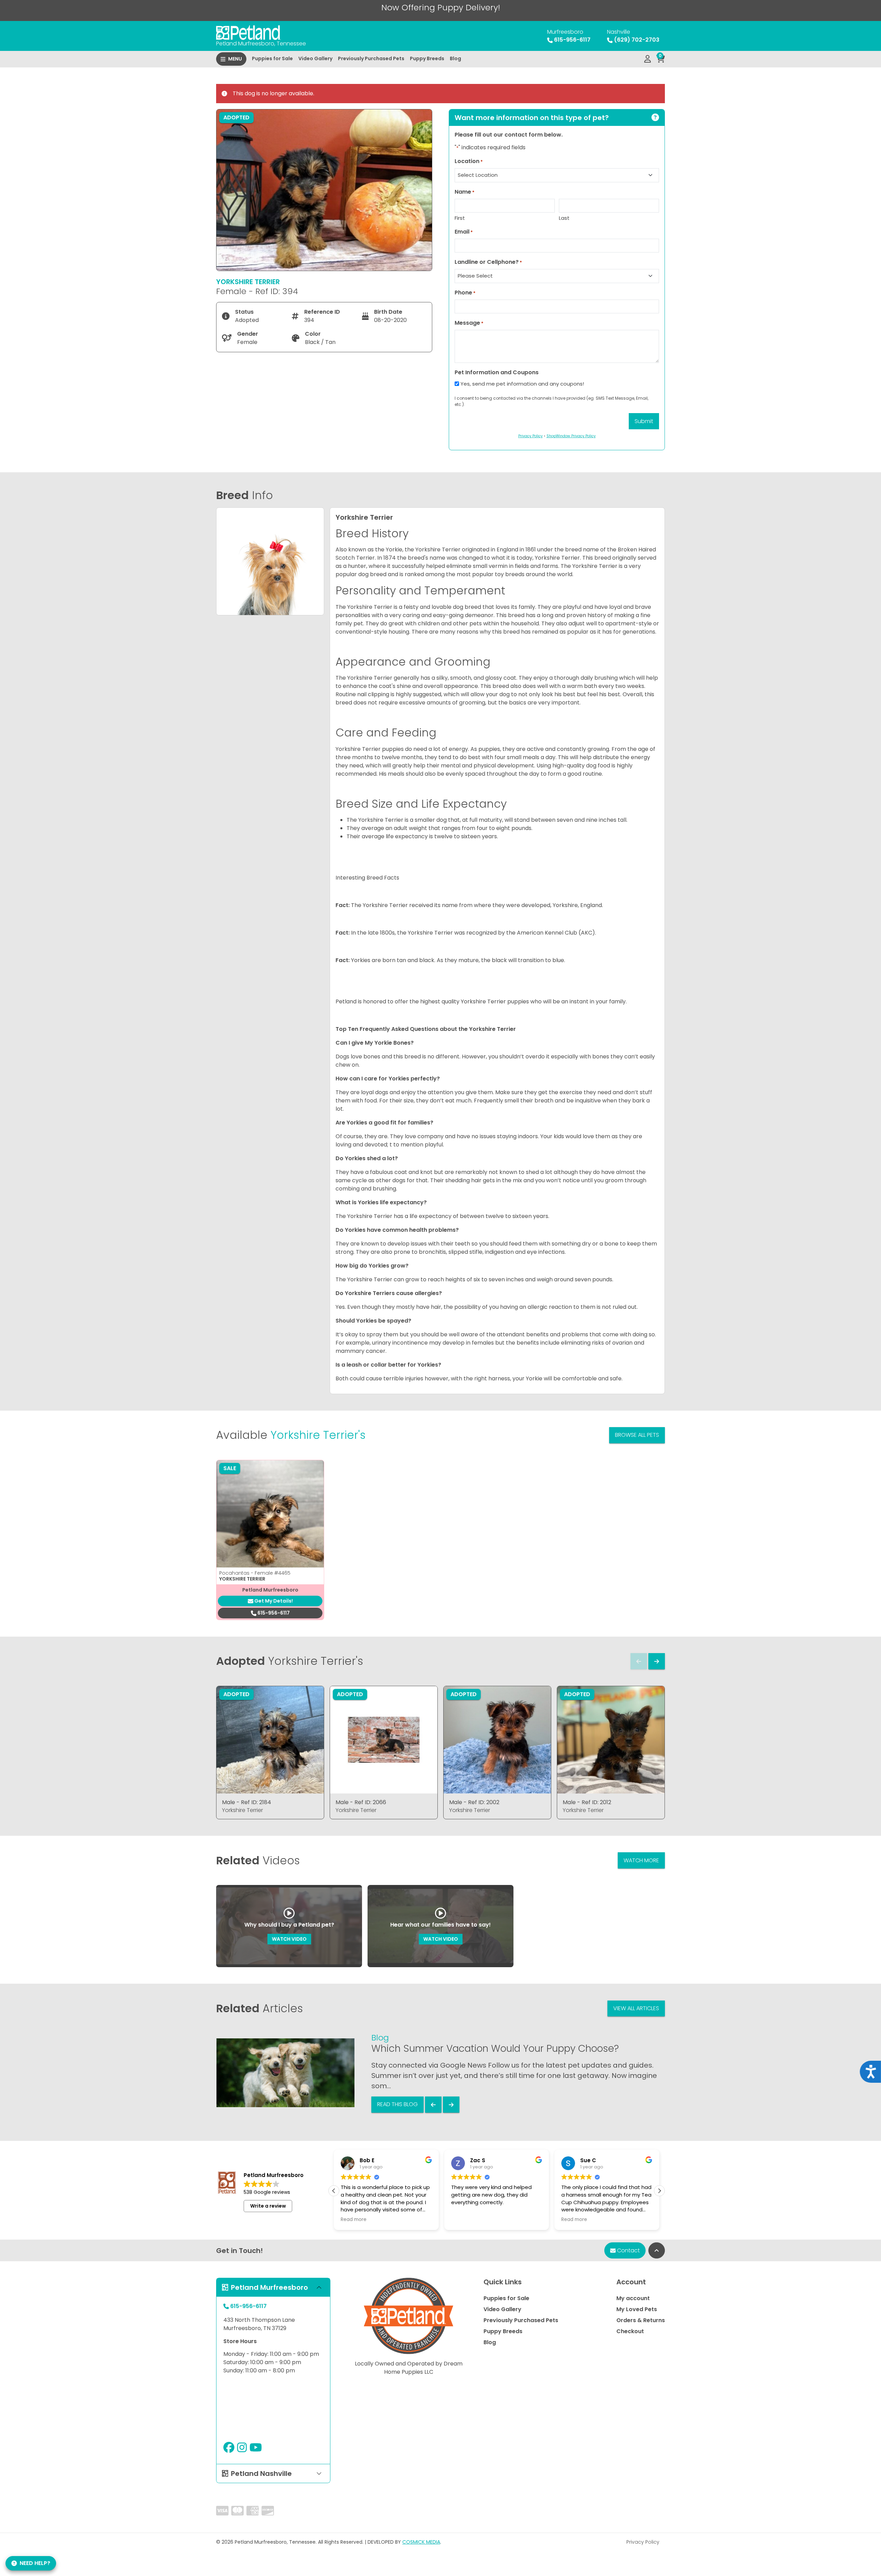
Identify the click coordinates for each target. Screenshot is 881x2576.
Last (564, 218)
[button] (659, 2191)
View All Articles (636, 2008)
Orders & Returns (641, 2320)
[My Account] (648, 59)
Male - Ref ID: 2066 (361, 1802)
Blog (455, 58)
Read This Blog (397, 2104)
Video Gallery (315, 58)
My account (633, 2298)
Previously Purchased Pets (371, 58)
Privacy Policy (643, 2542)
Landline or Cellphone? (488, 262)
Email (464, 232)
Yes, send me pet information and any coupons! (522, 384)
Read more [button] (464, 2220)
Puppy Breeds (427, 58)
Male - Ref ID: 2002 (474, 1802)
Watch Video (289, 1939)
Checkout (630, 2331)
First (460, 218)
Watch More (641, 1860)
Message (469, 323)
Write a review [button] (268, 2206)
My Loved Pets (637, 2309)
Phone (465, 293)
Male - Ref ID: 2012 (587, 1802)
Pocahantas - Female (255, 1573)
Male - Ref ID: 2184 (247, 1802)
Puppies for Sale (272, 58)
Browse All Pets (637, 1435)
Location (469, 161)
